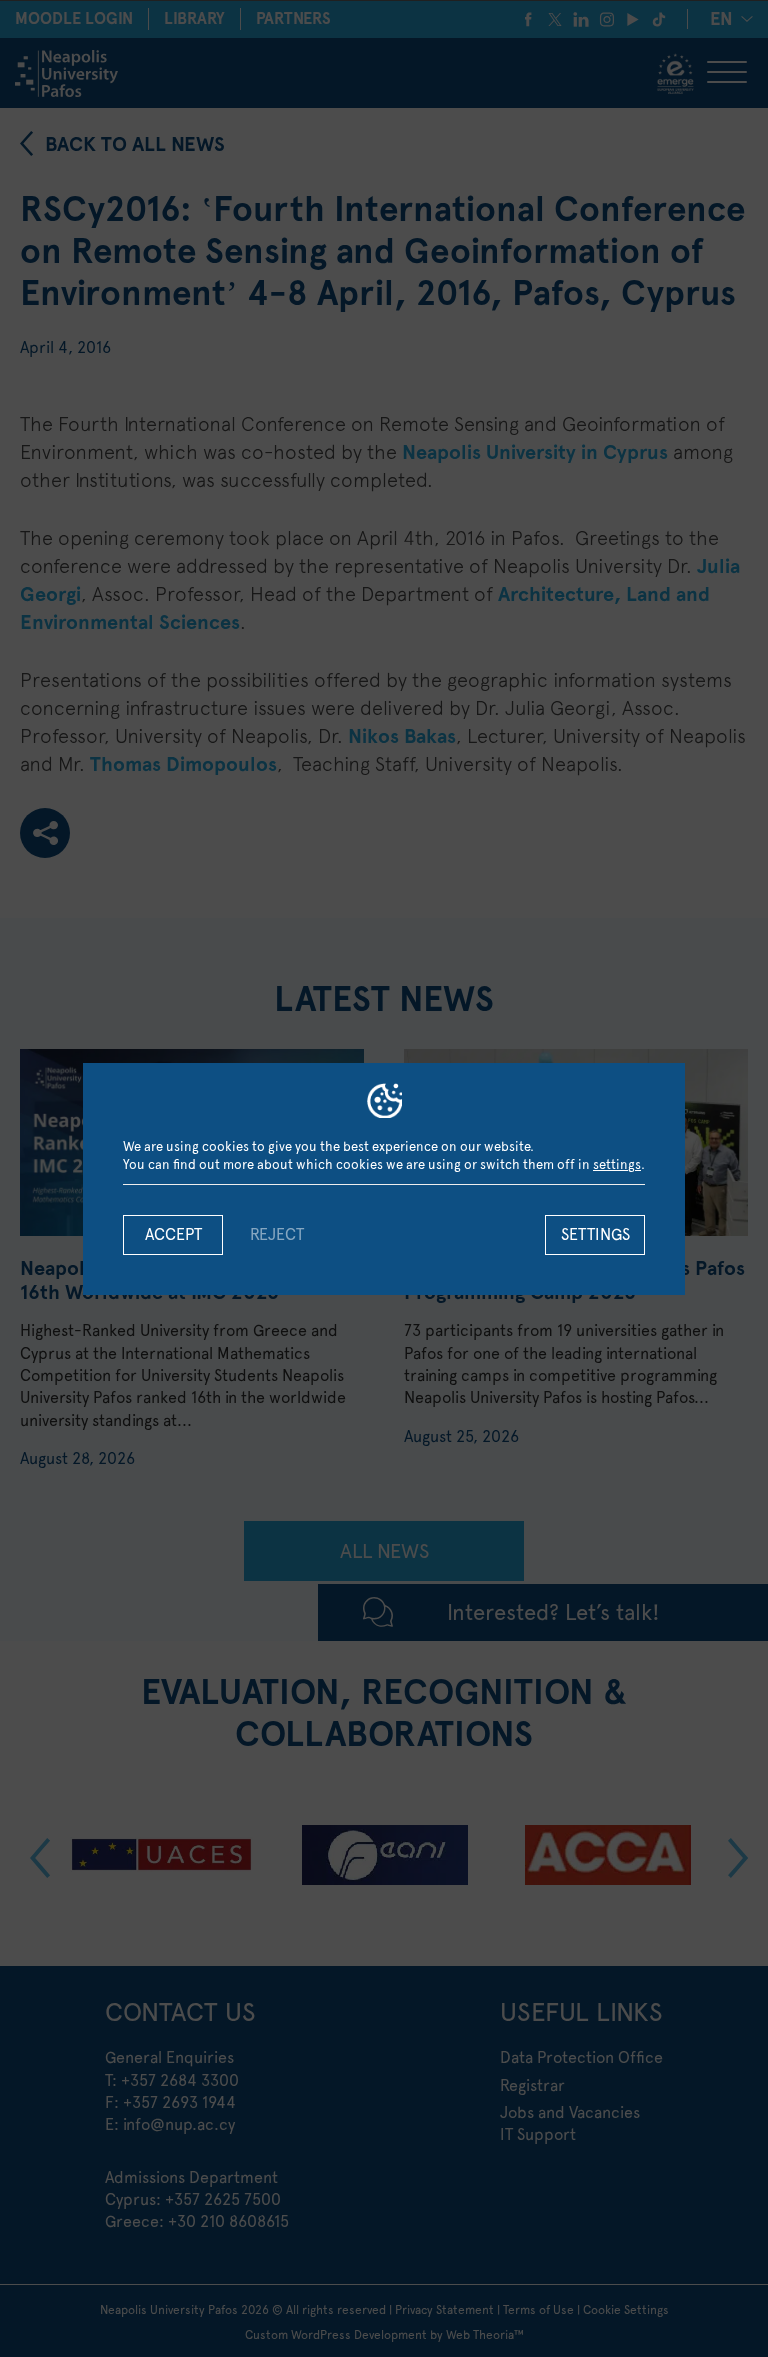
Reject (277, 1234)
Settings (595, 1234)
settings (617, 1164)
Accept (173, 1234)
